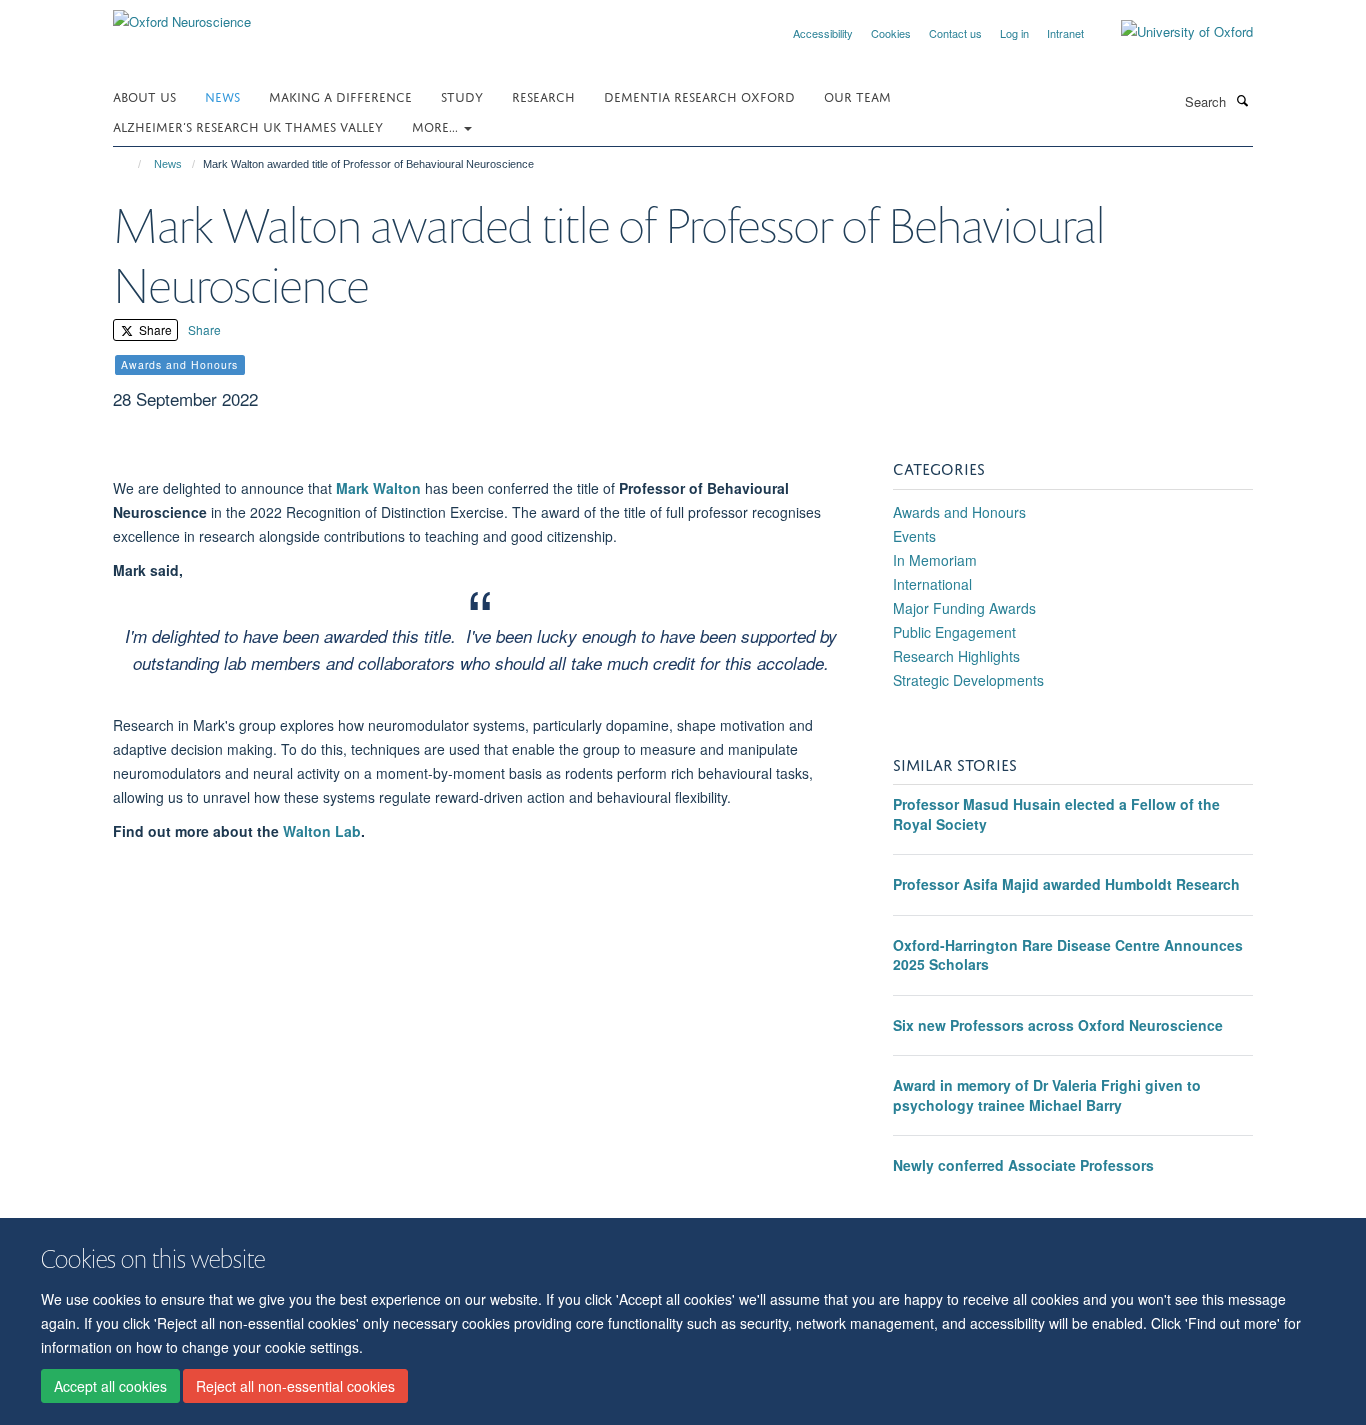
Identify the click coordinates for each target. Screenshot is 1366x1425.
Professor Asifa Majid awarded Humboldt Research (1066, 884)
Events (914, 536)
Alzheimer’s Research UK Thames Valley (248, 125)
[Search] (1242, 100)
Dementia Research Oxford (699, 95)
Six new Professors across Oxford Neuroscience (1058, 1025)
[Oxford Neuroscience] (182, 14)
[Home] (130, 164)
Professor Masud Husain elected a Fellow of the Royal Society (1056, 814)
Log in (1014, 33)
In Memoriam (935, 560)
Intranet (1065, 33)
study (462, 95)
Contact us (955, 33)
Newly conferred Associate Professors (1023, 1165)
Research (543, 95)
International (932, 584)
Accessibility (823, 33)
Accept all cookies (110, 1386)
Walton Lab (322, 831)
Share (154, 329)
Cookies (891, 33)
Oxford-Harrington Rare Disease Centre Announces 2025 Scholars (1068, 955)
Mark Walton (378, 488)
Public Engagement (954, 632)
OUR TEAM (857, 95)
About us (144, 95)
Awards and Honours (959, 512)
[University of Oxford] (1172, 32)
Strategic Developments (968, 680)
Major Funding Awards (964, 608)
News (222, 95)
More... (437, 125)
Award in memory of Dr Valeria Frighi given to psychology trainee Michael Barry (1047, 1095)
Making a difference (340, 95)
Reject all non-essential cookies (295, 1386)
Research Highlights (956, 656)
